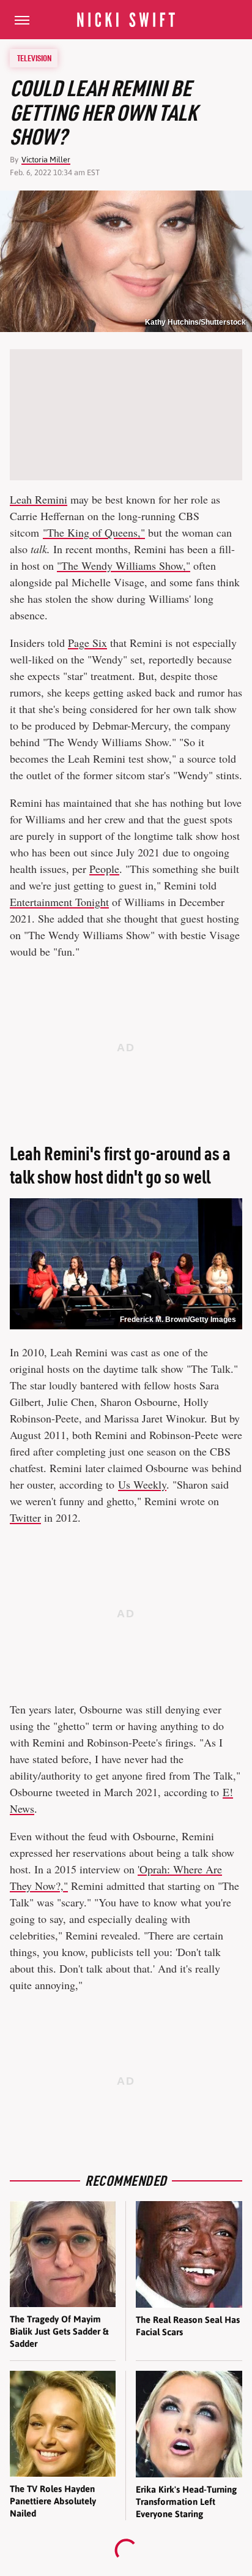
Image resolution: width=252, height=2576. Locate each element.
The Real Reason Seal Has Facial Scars (188, 2326)
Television (34, 58)
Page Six (87, 643)
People (104, 869)
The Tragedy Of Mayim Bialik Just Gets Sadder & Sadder (59, 2332)
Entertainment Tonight (59, 902)
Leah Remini (39, 499)
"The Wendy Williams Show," (124, 565)
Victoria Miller (46, 160)
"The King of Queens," (94, 532)
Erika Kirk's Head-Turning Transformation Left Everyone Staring (186, 2502)
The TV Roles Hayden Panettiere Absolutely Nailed (53, 2501)
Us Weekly (142, 1484)
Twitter (25, 1517)
